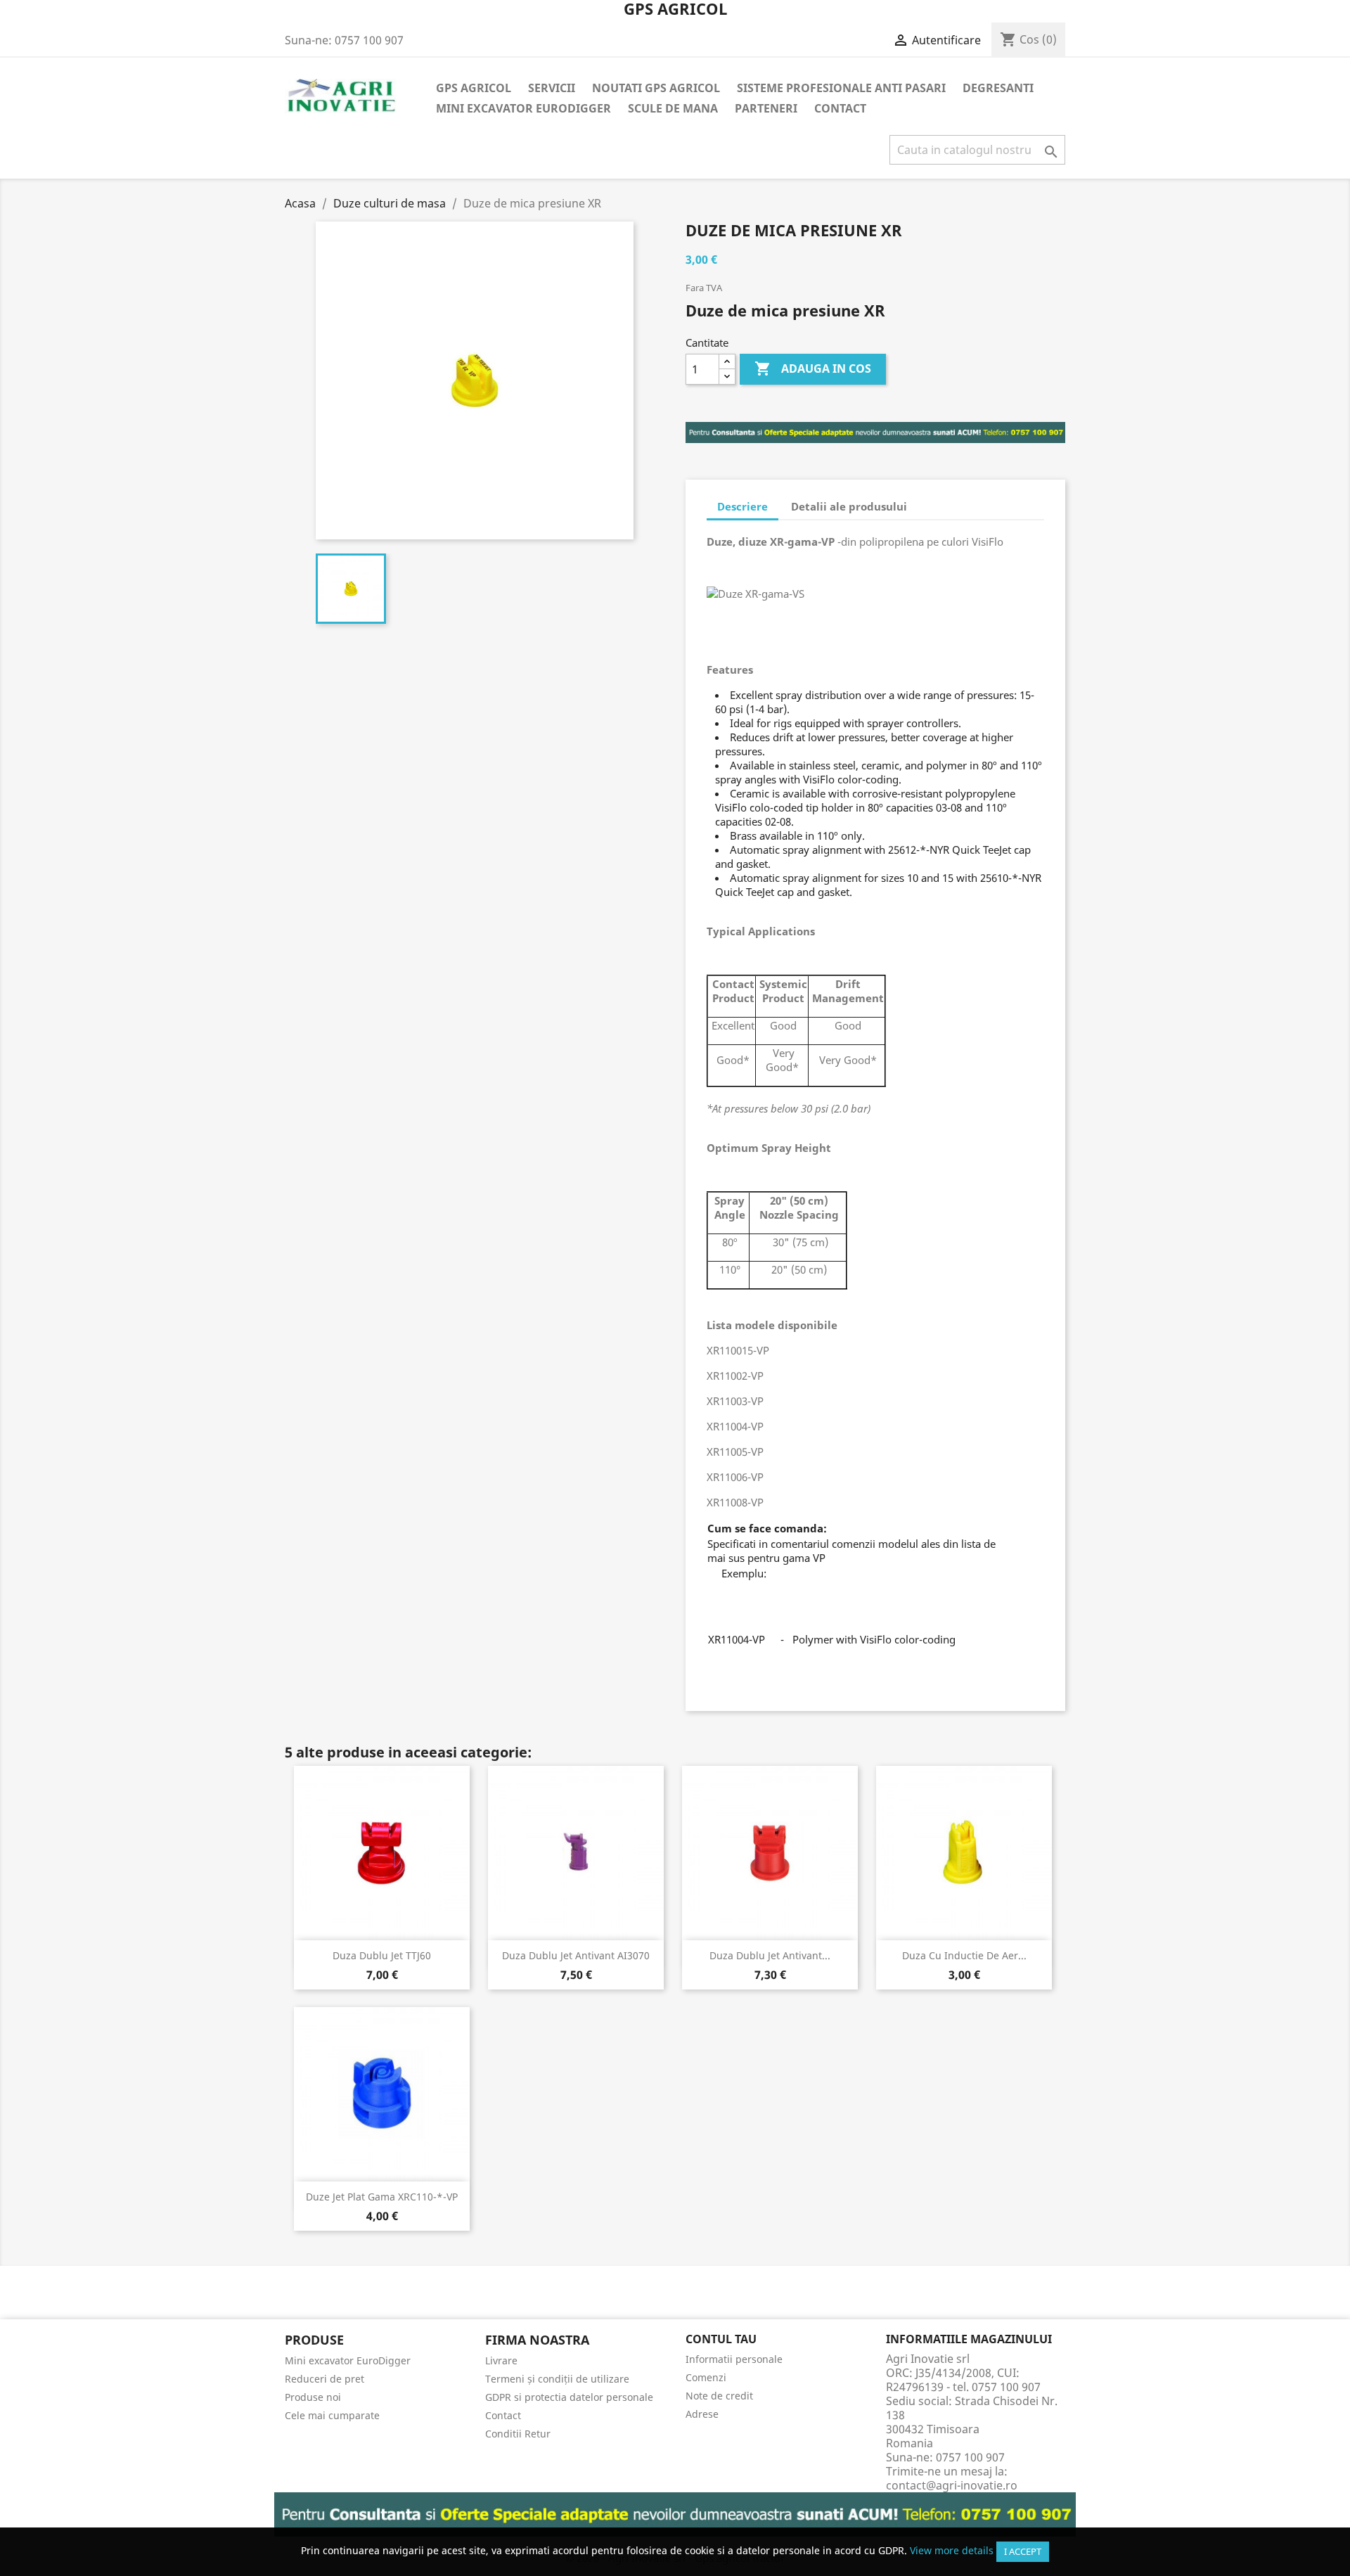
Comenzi (706, 2377)
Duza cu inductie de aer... (964, 1955)
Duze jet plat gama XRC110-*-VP (382, 2197)
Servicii (552, 88)
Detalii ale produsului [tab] (849, 506)
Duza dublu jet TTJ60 (382, 1955)
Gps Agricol (474, 88)
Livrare (501, 2360)
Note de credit (719, 2396)
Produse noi (313, 2397)
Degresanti (998, 88)
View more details (952, 2550)
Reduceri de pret (324, 2379)
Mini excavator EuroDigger (523, 108)
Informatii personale (734, 2359)
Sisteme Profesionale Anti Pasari (841, 88)
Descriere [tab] (742, 506)
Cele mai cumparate (332, 2415)
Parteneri (766, 108)
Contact (840, 108)
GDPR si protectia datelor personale (569, 2397)
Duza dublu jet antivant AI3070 (576, 1955)
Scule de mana (673, 108)
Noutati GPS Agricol (656, 88)
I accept (1023, 2551)
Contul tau (721, 2339)
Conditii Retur (518, 2434)
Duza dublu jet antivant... (770, 1955)
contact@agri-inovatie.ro (952, 2485)
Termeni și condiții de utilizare (557, 2379)
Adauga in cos (813, 369)
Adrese (702, 2414)
